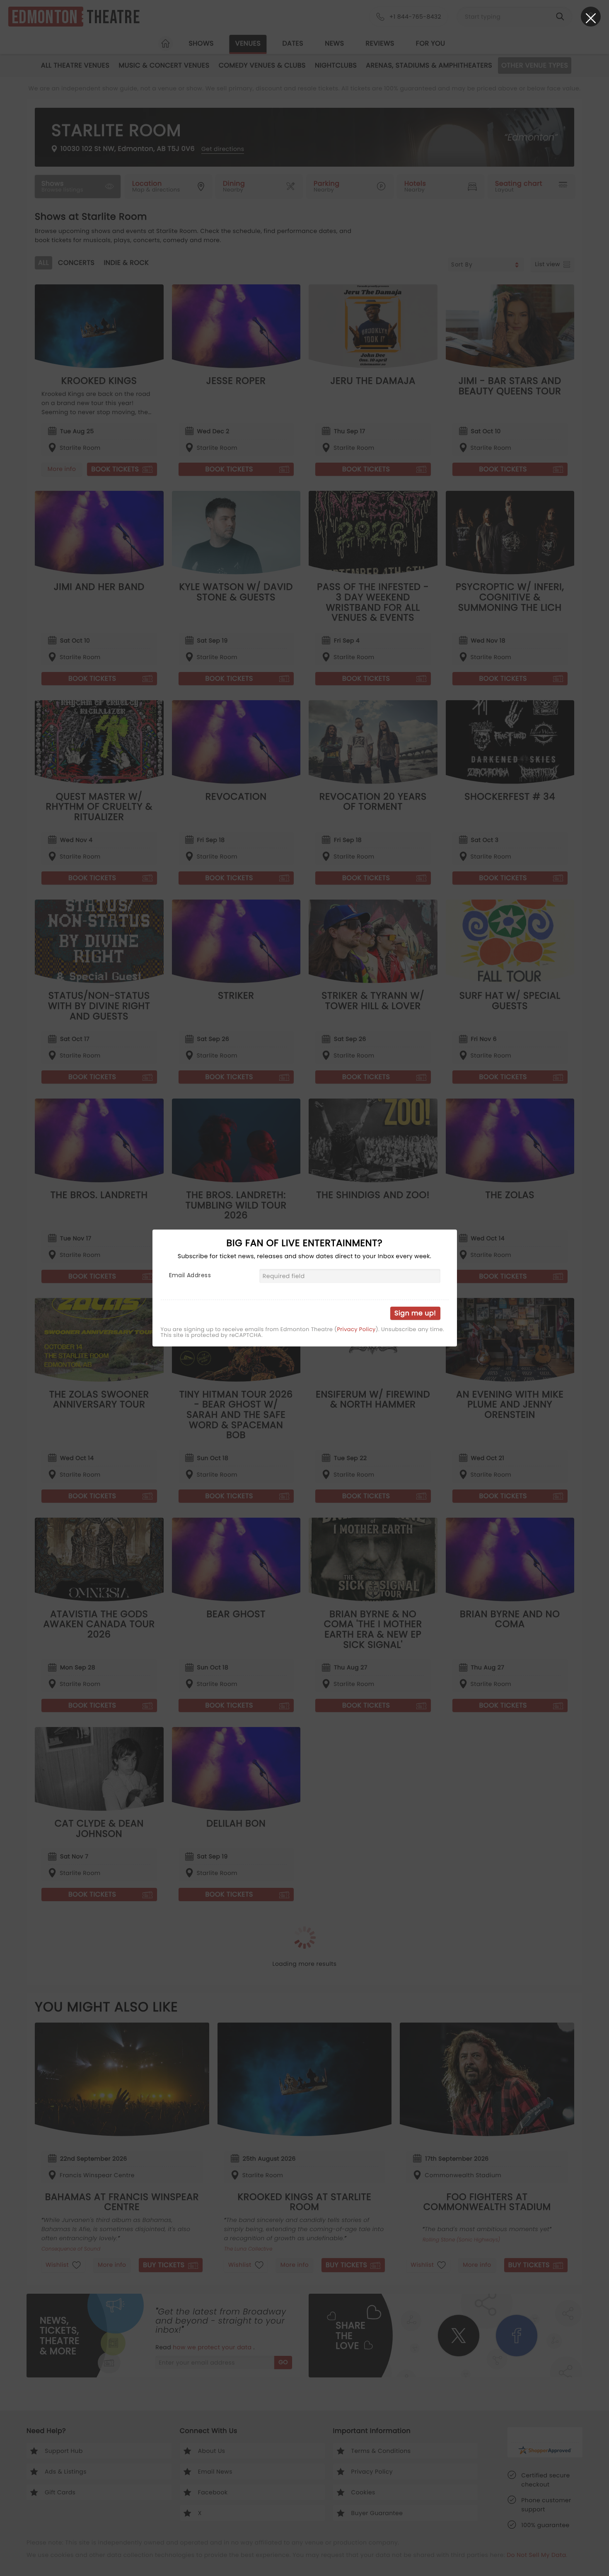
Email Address (190, 1275)
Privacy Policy (356, 1329)
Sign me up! (415, 1313)
